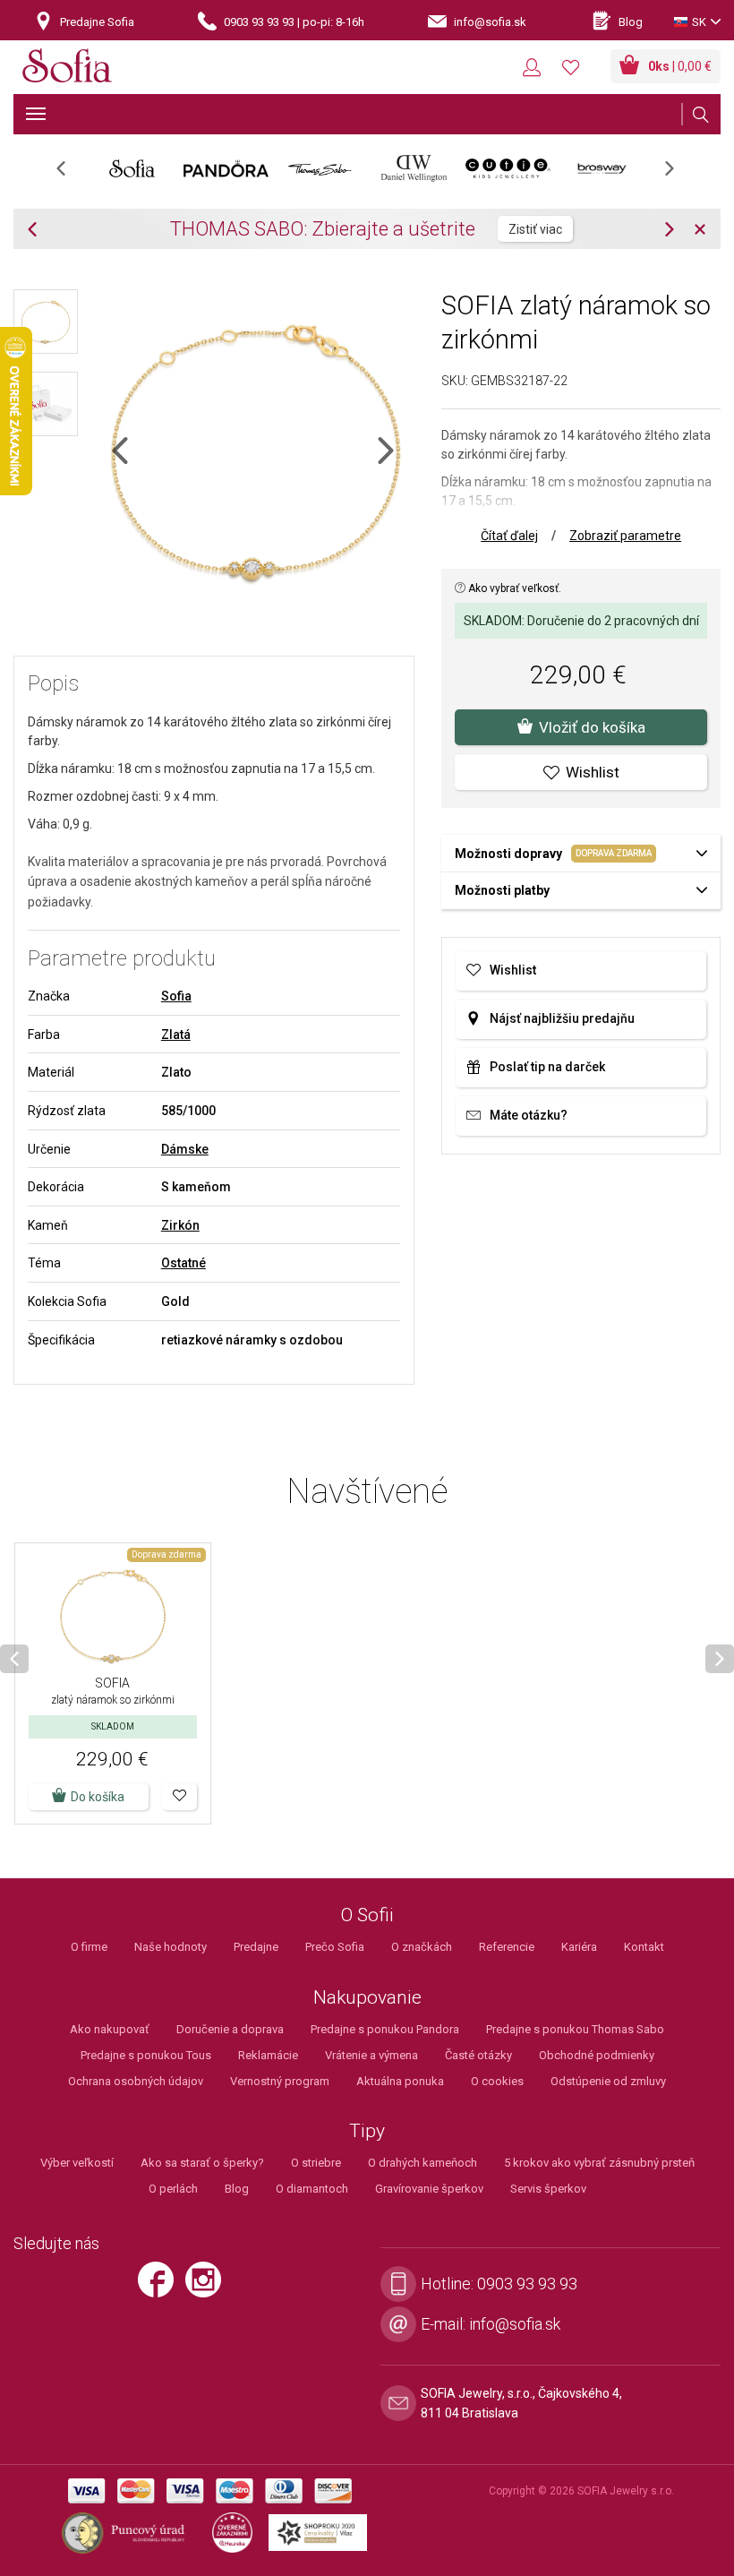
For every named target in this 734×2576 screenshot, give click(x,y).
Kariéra (579, 1947)
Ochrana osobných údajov (136, 2081)
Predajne (256, 1947)
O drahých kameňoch (422, 2163)
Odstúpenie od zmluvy (608, 2081)
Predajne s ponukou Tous (146, 2055)
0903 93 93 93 (527, 2284)
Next (679, 174)
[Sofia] (67, 69)
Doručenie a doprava (230, 2029)
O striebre (316, 2163)
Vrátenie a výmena (371, 2055)
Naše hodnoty (171, 1947)
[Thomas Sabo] (320, 168)
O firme (89, 1947)
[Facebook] (160, 2288)
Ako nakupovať (110, 2029)
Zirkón (180, 1225)
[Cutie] (508, 168)
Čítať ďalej (509, 536)
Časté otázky (478, 2055)
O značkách (422, 1947)
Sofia (176, 996)
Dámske (185, 1149)
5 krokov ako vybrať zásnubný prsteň (599, 2163)
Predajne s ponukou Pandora (385, 2029)
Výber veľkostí (77, 2163)
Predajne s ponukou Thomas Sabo (575, 2029)
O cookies (497, 2081)
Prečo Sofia (335, 1947)
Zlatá (176, 1035)
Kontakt (644, 1947)
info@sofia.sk (515, 2324)
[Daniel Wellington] (414, 168)
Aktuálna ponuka (400, 2081)
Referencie (507, 1947)
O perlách (173, 2189)
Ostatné (183, 1263)
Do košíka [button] (98, 1797)
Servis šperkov (548, 2189)
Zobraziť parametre (625, 536)
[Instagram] (208, 2288)
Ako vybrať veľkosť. (513, 588)
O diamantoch (312, 2189)
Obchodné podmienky (597, 2055)
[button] (179, 1797)
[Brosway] (602, 168)
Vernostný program (280, 2081)
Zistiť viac (535, 229)
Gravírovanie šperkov (429, 2189)
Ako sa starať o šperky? (202, 2163)
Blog (237, 2189)
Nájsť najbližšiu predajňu (562, 1018)
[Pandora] (226, 168)
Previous (70, 174)
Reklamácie (268, 2055)
